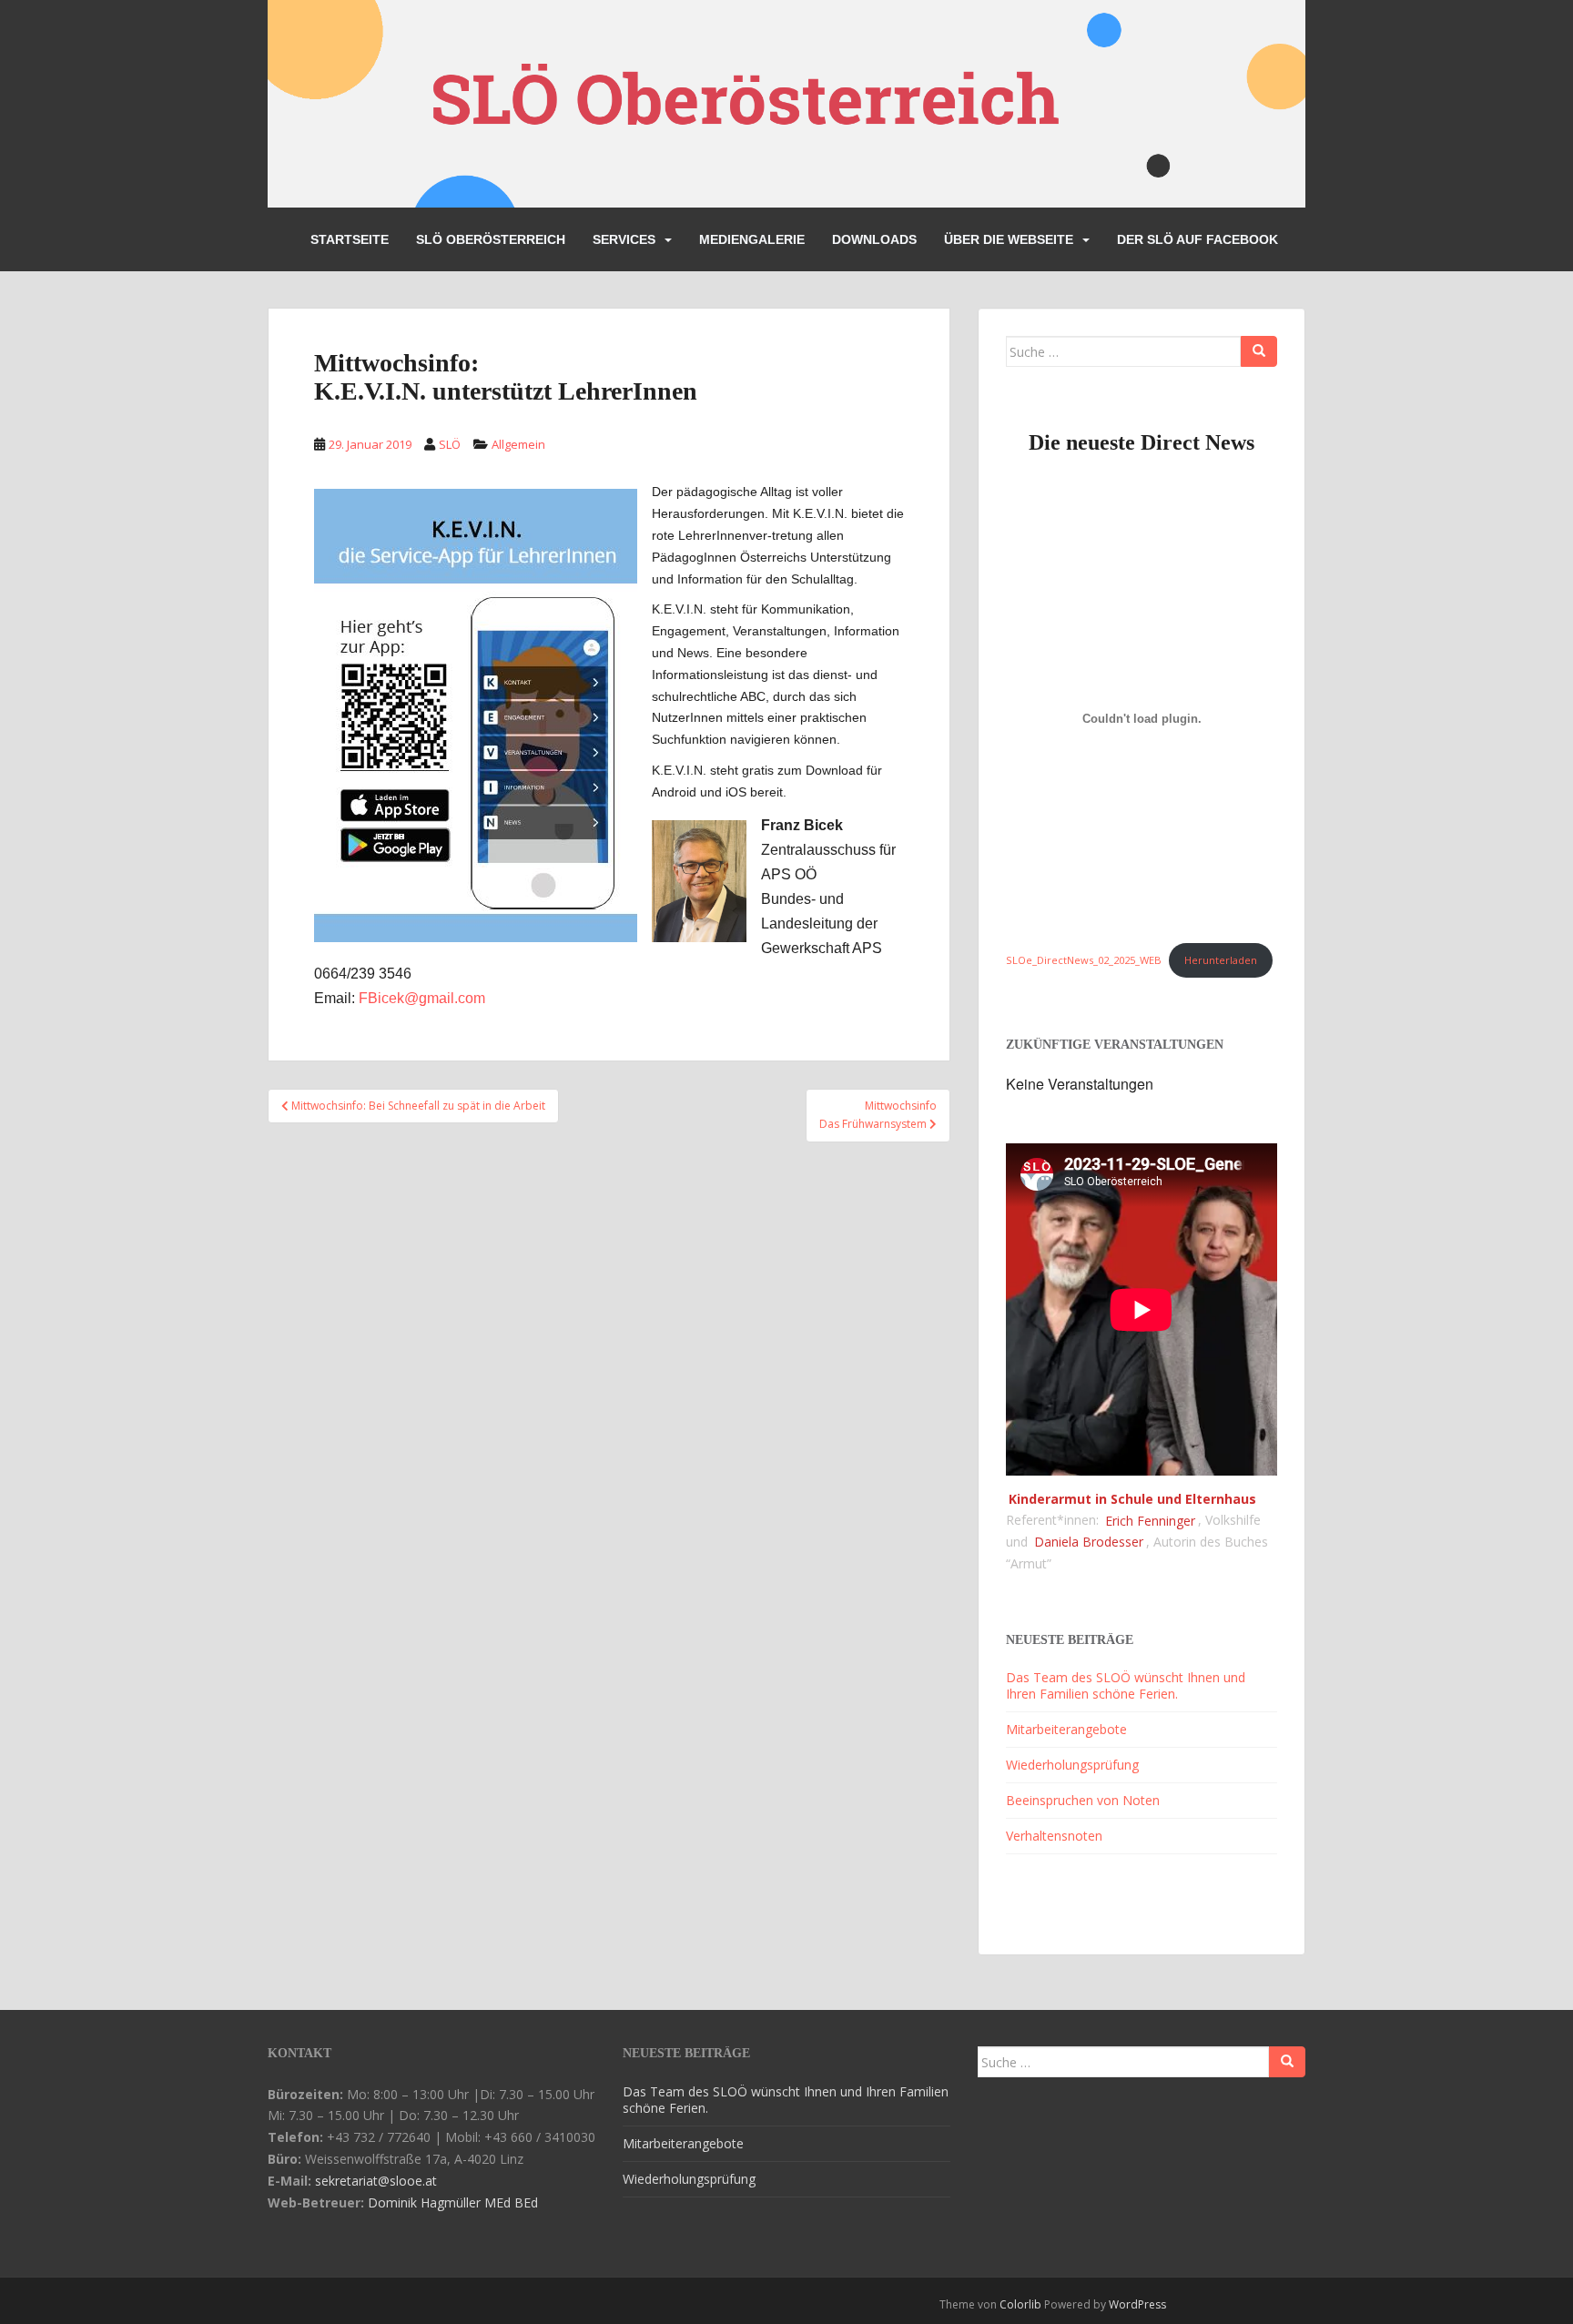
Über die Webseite (1009, 239)
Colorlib (1020, 2304)
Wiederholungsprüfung (1072, 1765)
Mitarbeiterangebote (1066, 1729)
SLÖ (450, 444)
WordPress (1137, 2304)
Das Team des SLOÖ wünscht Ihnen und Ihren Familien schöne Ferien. (1126, 1685)
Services (624, 239)
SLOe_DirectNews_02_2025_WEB (1084, 960)
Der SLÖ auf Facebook (1198, 239)
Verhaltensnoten (1054, 1836)
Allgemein (518, 444)
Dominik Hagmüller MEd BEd (453, 2202)
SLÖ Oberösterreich (491, 239)
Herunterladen (1221, 960)
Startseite (350, 239)
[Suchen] (1259, 351)
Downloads (874, 239)
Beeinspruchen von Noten (1083, 1800)
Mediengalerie (752, 239)
